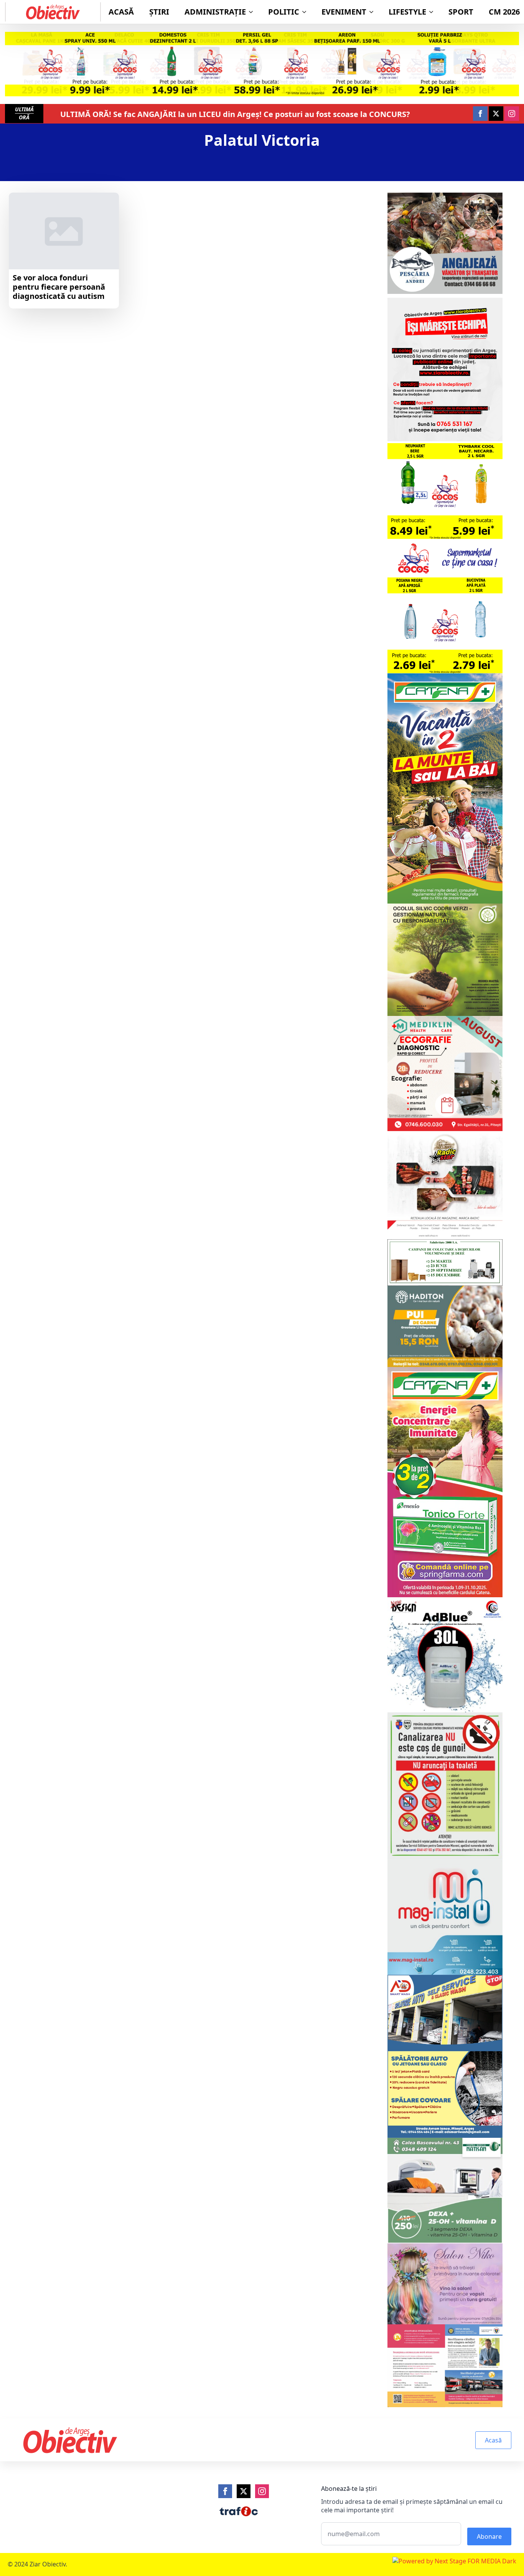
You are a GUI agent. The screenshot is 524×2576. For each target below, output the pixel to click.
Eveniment (344, 12)
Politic (284, 12)
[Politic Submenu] (306, 12)
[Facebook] (225, 2491)
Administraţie (215, 12)
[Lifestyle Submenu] (433, 12)
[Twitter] (244, 2491)
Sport (461, 12)
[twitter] (496, 114)
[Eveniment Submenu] (374, 12)
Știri (159, 12)
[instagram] (512, 114)
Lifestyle (407, 12)
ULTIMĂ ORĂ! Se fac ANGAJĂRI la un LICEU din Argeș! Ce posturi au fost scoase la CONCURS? (236, 114)
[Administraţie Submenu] (253, 12)
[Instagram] (262, 2491)
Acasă (121, 12)
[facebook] (480, 114)
